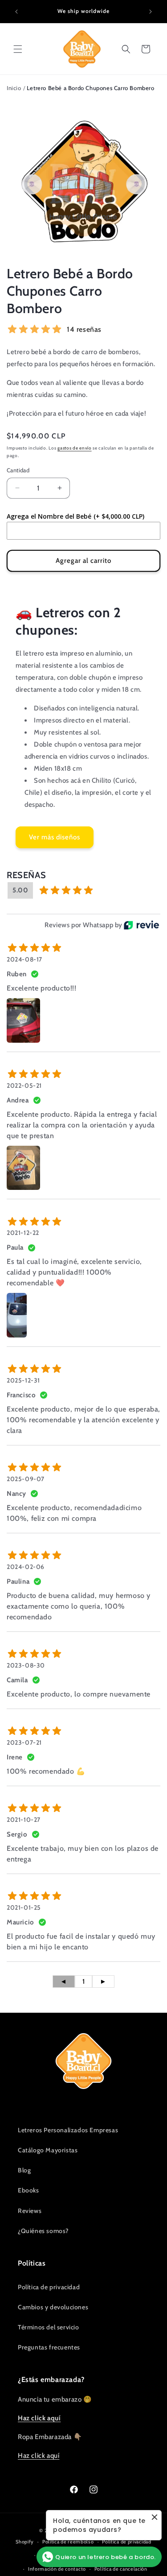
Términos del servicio (49, 2327)
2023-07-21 (24, 1742)
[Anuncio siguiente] (151, 12)
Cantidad (18, 470)
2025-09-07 (26, 1479)
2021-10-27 (24, 1820)
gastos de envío (75, 448)
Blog (24, 2170)
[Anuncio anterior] (16, 12)
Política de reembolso (68, 2542)
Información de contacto (57, 2569)
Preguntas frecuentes (49, 2347)
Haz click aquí (39, 2456)
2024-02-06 (26, 1567)
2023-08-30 (26, 1665)
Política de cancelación (121, 2569)
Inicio (14, 88)
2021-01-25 (24, 1907)
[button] (18, 49)
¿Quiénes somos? (43, 2231)
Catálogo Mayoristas (48, 2150)
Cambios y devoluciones (53, 2307)
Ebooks (29, 2190)
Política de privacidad (49, 2287)
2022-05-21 (24, 1086)
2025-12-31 (23, 1380)
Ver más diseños (55, 837)
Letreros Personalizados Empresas (68, 2130)
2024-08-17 (24, 959)
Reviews (30, 2211)
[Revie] (141, 925)
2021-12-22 (23, 1233)
